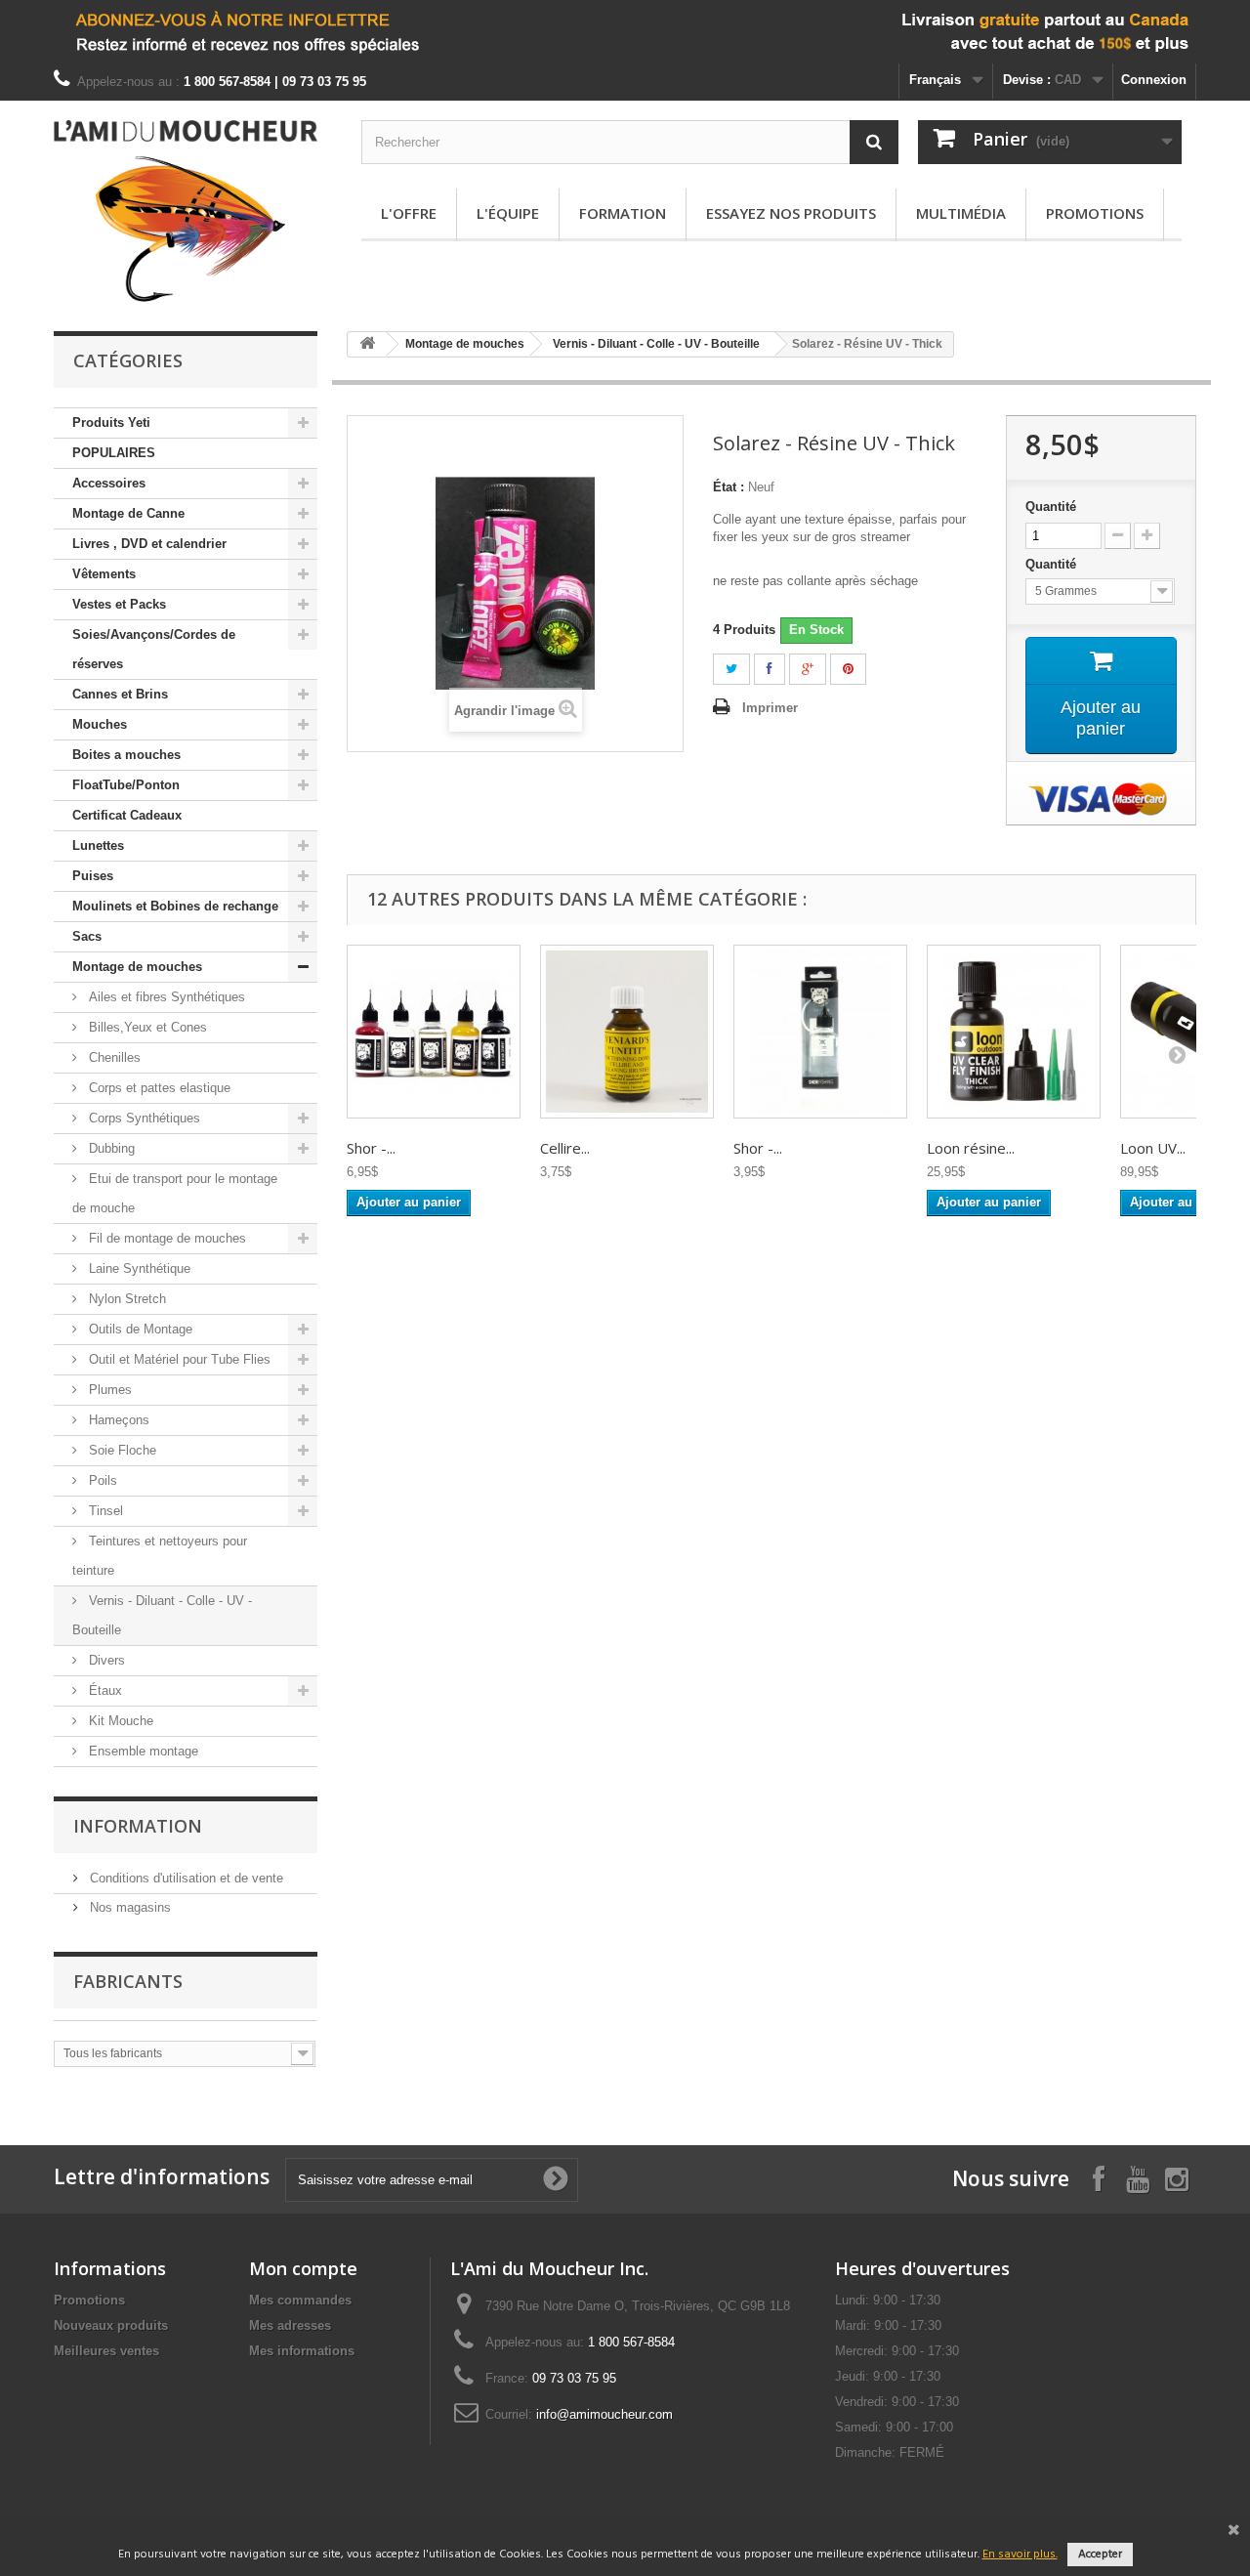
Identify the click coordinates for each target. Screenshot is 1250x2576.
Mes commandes (300, 2300)
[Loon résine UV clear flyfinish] (1014, 1032)
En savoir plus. (1020, 2555)
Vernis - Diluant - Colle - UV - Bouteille (162, 1615)
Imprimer (770, 708)
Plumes (108, 1390)
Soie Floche (121, 1450)
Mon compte (303, 2268)
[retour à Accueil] (367, 344)
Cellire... (565, 1148)
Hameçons (117, 1420)
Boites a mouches (126, 755)
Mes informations (302, 2351)
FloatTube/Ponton (126, 785)
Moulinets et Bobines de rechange (175, 906)
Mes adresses (290, 2325)
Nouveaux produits (111, 2325)
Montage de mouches (137, 967)
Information (138, 1826)
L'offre (409, 213)
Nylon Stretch (125, 1299)
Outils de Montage (139, 1329)
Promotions (1095, 213)
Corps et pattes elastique (158, 1088)
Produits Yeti (111, 422)
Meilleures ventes (106, 2351)
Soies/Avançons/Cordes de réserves (154, 649)
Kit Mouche (119, 1721)
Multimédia (961, 213)
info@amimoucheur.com (604, 2414)
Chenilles (113, 1057)
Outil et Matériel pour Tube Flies (178, 1359)
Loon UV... (1153, 1148)
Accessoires (109, 483)
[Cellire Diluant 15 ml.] (627, 1032)
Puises (93, 876)
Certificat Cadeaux (127, 815)
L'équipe (508, 213)
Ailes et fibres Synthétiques (165, 997)
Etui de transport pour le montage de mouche (175, 1193)
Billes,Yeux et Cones (146, 1027)
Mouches (100, 724)
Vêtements (104, 574)
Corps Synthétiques (143, 1118)
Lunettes (98, 845)
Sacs (87, 936)
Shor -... (371, 1148)
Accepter (1100, 2555)
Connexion (1154, 80)
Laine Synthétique (138, 1268)
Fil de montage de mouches (166, 1238)
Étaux (104, 1690)
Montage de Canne (128, 513)
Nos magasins (128, 1907)
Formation (623, 213)
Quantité (1051, 507)
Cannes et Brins (120, 694)
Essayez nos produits (791, 213)
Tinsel (104, 1511)
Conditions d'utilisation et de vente (185, 1878)
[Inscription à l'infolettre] (625, 32)
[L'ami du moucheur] (186, 211)
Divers (105, 1660)
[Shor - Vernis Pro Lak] (434, 1032)
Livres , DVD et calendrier (149, 544)
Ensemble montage (142, 1751)
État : (729, 487)
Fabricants (128, 1981)
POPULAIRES (114, 453)
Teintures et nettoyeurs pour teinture (160, 1556)
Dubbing (110, 1148)
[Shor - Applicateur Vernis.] (820, 1032)
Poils (101, 1480)
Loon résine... (971, 1148)
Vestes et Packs (119, 604)
